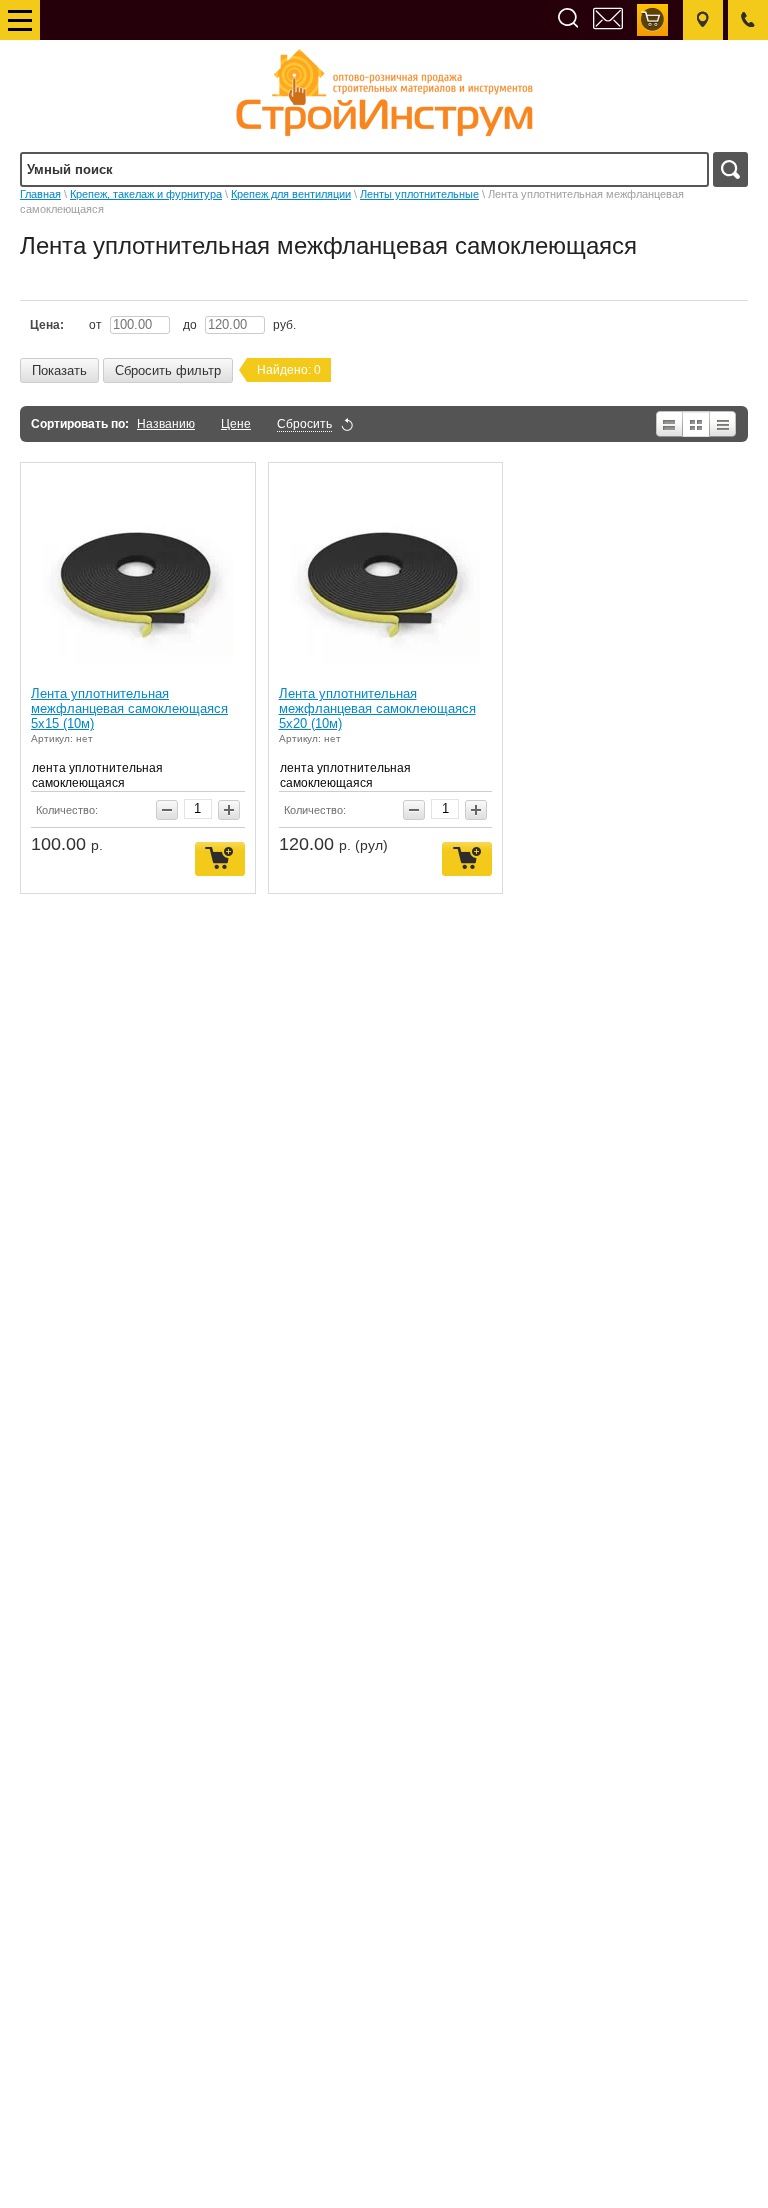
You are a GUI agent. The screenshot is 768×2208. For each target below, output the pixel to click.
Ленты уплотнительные (419, 194)
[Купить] (220, 859)
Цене (236, 424)
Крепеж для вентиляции (291, 194)
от (97, 325)
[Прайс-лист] (723, 424)
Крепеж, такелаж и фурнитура (146, 194)
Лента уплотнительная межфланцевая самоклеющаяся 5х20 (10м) (377, 708)
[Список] (668, 424)
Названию (166, 424)
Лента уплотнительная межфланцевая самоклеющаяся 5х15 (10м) (129, 708)
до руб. (239, 325)
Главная (40, 194)
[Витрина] (696, 424)
